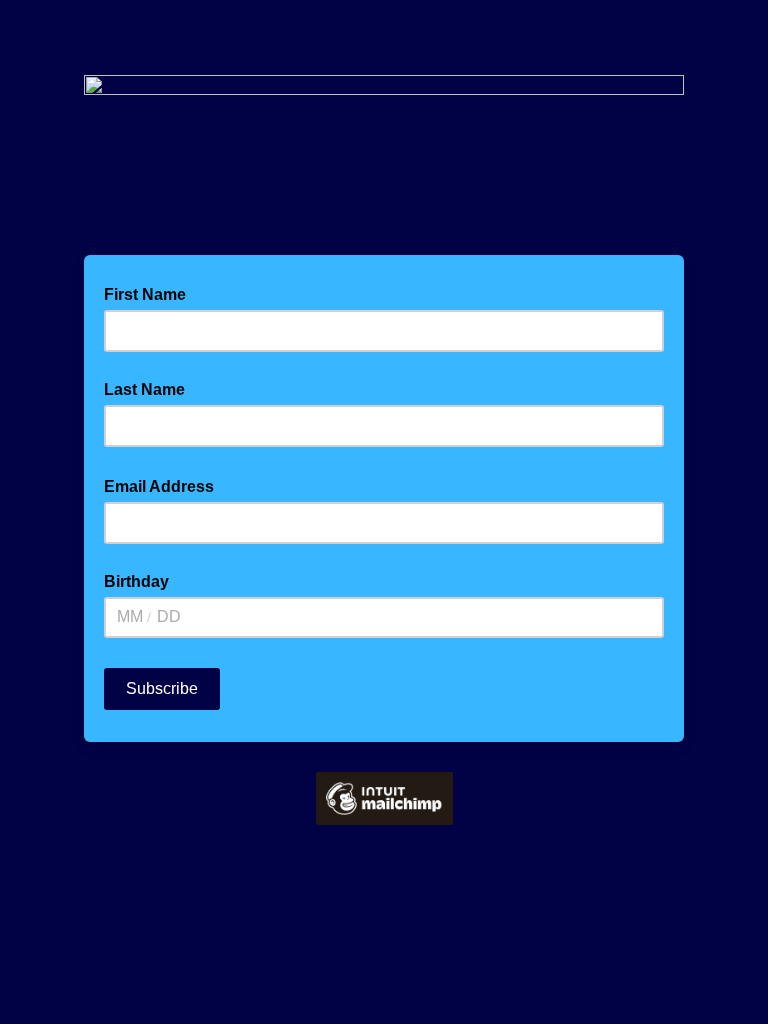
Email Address (165, 485)
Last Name (144, 389)
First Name (145, 294)
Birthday (136, 581)
